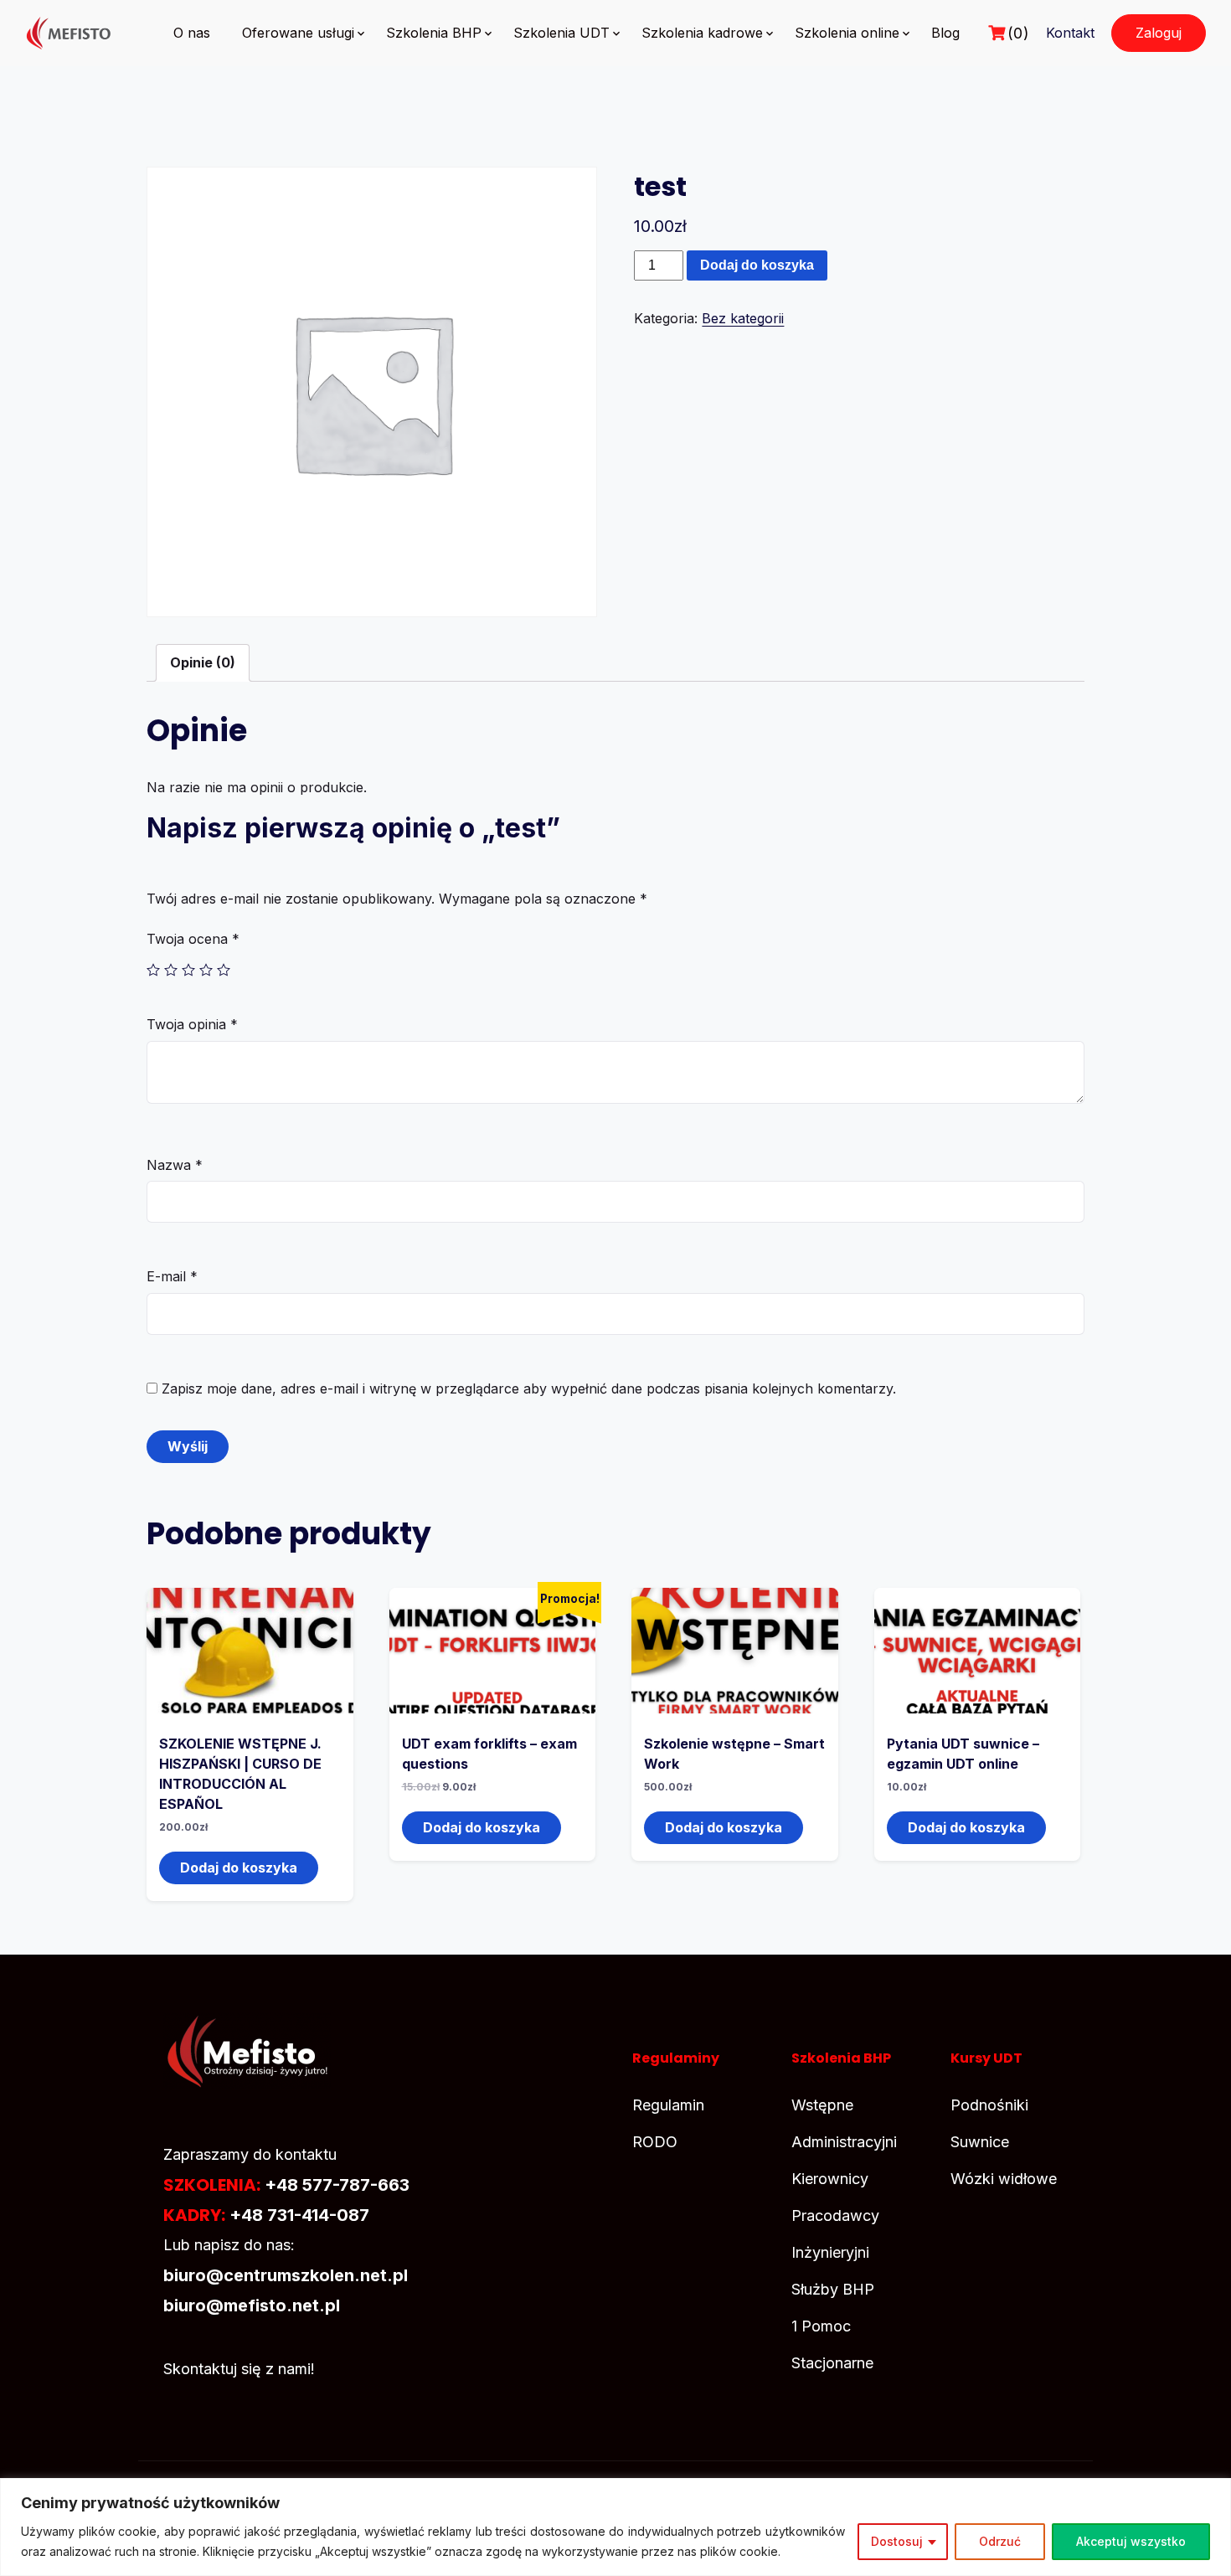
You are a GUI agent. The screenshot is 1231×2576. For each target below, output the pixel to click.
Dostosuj (897, 2541)
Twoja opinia (192, 1024)
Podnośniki (989, 2105)
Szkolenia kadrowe (702, 33)
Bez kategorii (743, 318)
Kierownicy (830, 2179)
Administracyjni (844, 2142)
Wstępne (822, 2105)
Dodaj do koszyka (757, 265)
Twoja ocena (193, 939)
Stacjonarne (832, 2363)
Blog (945, 33)
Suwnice (980, 2142)
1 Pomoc (821, 2326)
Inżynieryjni (830, 2252)
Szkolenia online (847, 33)
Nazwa (175, 1165)
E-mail (172, 1276)
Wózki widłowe (1004, 2179)
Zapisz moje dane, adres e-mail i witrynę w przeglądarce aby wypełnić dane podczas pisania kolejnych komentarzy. (529, 1388)
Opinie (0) (203, 662)
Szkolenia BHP (434, 33)
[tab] (203, 663)
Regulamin (668, 2105)
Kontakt (1070, 33)
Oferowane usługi (298, 33)
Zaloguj (1159, 33)
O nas (192, 33)
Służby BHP (833, 2289)
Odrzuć (1000, 2541)
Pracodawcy (835, 2215)
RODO (655, 2142)
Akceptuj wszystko (1131, 2541)
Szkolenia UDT (561, 33)
